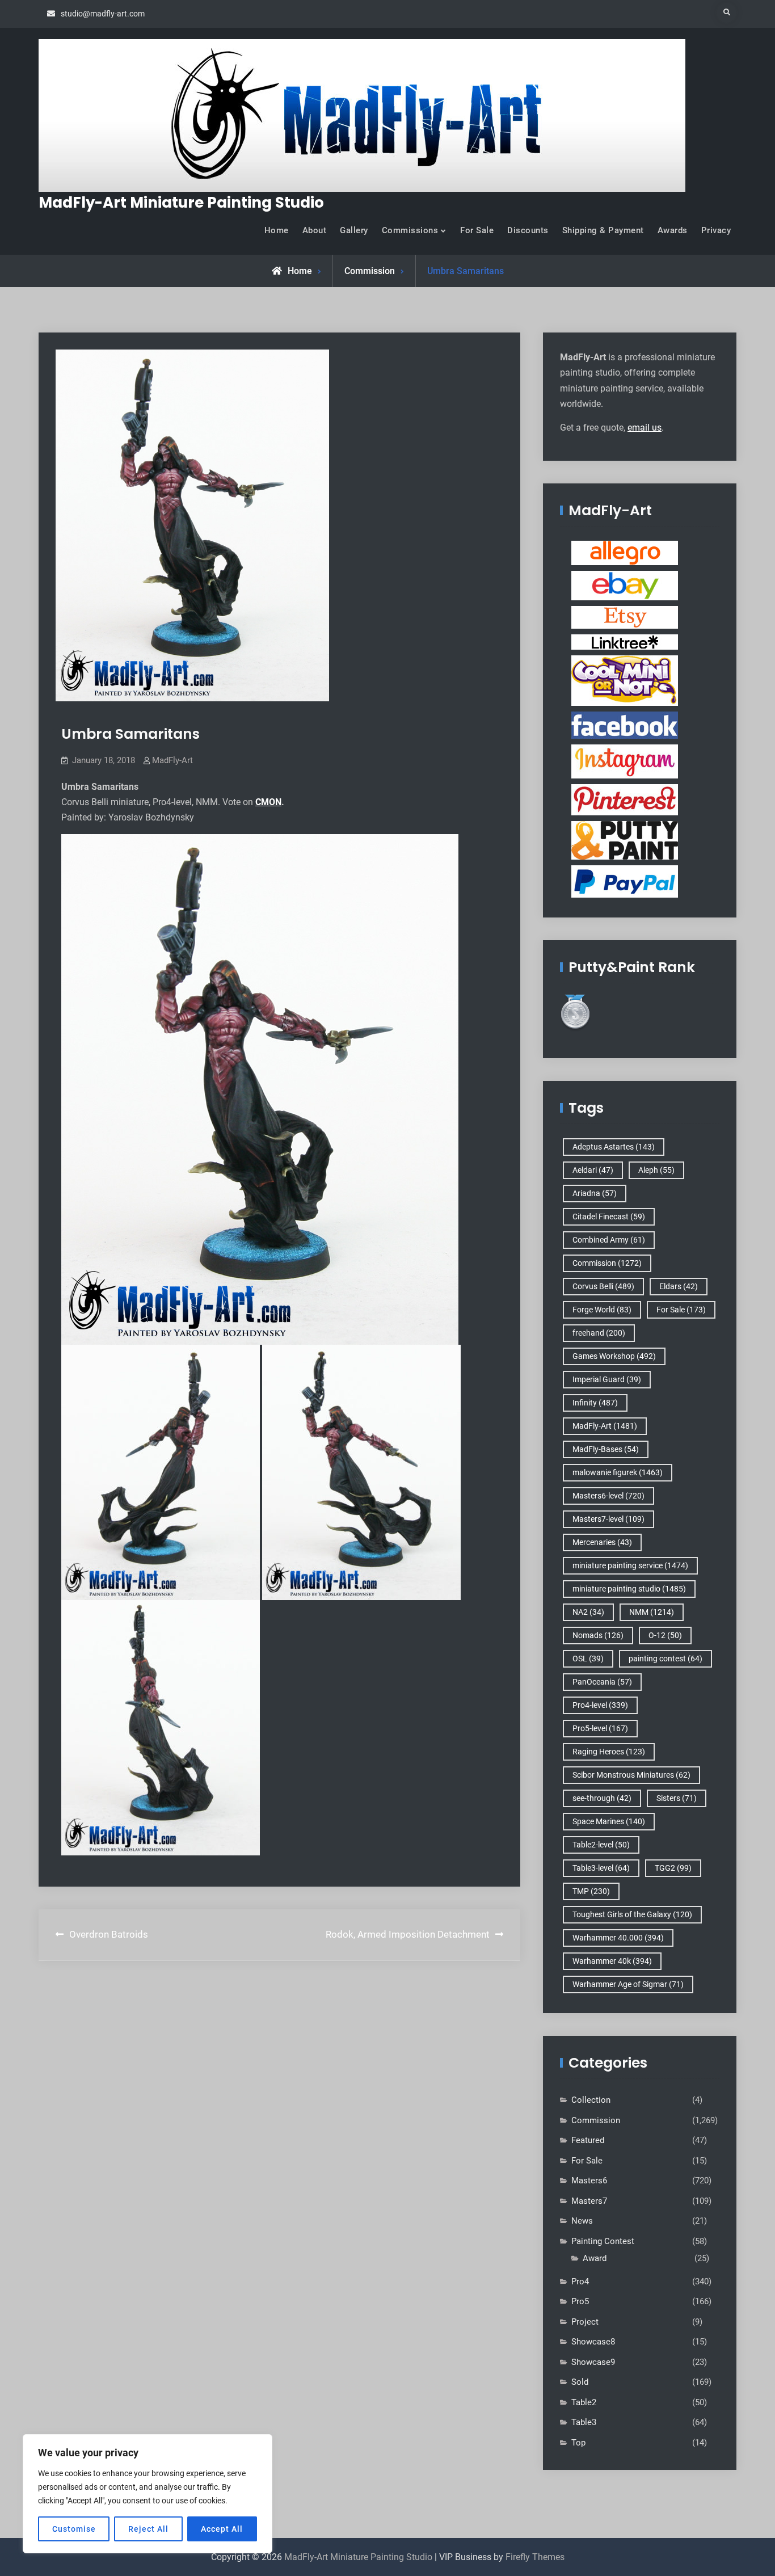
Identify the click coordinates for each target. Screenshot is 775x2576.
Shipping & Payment (603, 230)
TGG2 (673, 1868)
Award (595, 2258)
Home (277, 230)
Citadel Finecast (609, 1217)
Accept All (222, 2529)
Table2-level (601, 1845)
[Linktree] (625, 642)
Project (585, 2322)
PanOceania (602, 1682)
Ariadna (595, 1193)
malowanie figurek (618, 1472)
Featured (588, 2140)
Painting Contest (603, 2241)
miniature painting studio (629, 1589)
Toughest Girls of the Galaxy (632, 1914)
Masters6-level (608, 1496)
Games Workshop (614, 1356)
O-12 (665, 1635)
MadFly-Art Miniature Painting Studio (181, 203)
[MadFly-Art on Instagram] (625, 761)
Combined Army (609, 1240)
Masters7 (589, 2201)
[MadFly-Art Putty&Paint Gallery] (625, 840)
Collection (591, 2100)
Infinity (595, 1403)
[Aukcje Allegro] (625, 553)
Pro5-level (600, 1728)
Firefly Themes (535, 2557)
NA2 (588, 1612)
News (582, 2221)
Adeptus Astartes (614, 1147)
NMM (652, 1612)
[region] (148, 2494)
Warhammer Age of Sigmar (628, 1984)
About (315, 230)
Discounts (528, 230)
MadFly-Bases (606, 1449)
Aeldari (593, 1170)
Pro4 (580, 2282)
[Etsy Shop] (625, 617)
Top (578, 2443)
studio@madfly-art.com (103, 14)
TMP (591, 1891)
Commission (370, 271)
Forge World (602, 1310)
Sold (580, 2382)
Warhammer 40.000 (618, 1938)
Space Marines (609, 1821)
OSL (588, 1659)
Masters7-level (608, 1519)
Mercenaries (602, 1542)
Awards (673, 230)
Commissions (410, 230)
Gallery (354, 230)
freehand (599, 1333)
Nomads (598, 1635)
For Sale (477, 230)
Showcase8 (593, 2342)
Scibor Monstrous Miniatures (631, 1775)
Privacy (716, 230)
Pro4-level (600, 1705)
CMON (268, 802)
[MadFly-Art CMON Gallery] (625, 680)
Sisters (677, 1798)
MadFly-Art (172, 760)
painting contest (666, 1659)
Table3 (584, 2422)
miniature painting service (630, 1565)
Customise (74, 2529)
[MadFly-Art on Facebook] (625, 725)
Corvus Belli (603, 1286)
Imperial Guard (607, 1379)
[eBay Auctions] (625, 585)
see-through (602, 1798)
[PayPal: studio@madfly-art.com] (625, 881)
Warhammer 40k (612, 1961)
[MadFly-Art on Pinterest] (625, 799)
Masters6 (589, 2181)
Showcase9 (593, 2362)
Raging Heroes (609, 1752)
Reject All (148, 2529)
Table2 (584, 2402)
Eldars (679, 1286)
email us (645, 428)
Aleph (656, 1170)
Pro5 (580, 2301)
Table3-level (601, 1868)
